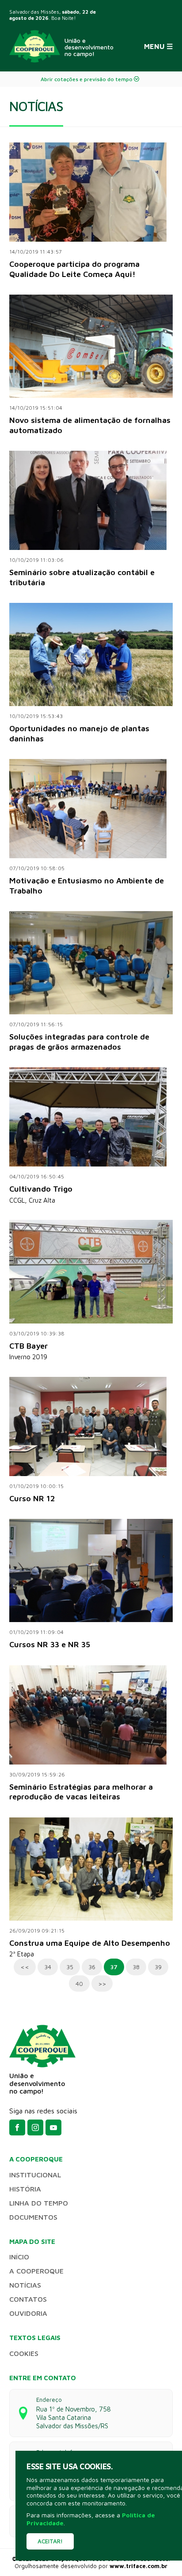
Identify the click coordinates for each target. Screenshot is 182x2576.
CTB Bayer (28, 1346)
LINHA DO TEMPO (39, 2203)
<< (25, 1967)
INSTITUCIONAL (35, 2175)
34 (48, 1967)
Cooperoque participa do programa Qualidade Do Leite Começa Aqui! (74, 269)
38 (136, 1967)
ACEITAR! (50, 2541)
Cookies (24, 2353)
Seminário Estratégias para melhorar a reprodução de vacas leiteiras (81, 1792)
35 (70, 1967)
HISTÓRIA (25, 2189)
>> (102, 1983)
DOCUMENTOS (33, 2217)
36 (92, 1967)
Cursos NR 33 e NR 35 (50, 1644)
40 (79, 1983)
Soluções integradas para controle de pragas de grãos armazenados (79, 1042)
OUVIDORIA (28, 2313)
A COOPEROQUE (36, 2271)
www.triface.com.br (138, 2566)
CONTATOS (28, 2299)
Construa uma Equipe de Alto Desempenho (90, 1943)
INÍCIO (19, 2257)
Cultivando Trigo (41, 1189)
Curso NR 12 (32, 1498)
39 (158, 1967)
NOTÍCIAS (25, 2285)
